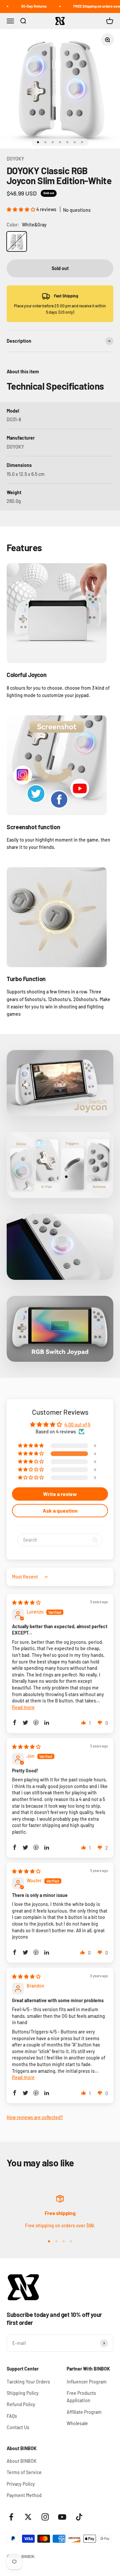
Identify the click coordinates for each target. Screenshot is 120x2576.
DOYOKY (15, 159)
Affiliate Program (84, 2412)
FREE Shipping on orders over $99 (91, 6)
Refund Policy (21, 2404)
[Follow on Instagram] (45, 2517)
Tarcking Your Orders (28, 2382)
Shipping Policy (23, 2393)
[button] (21, 209)
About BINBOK (22, 2461)
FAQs (12, 2416)
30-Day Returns (24, 6)
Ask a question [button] (60, 1510)
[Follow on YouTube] (62, 2517)
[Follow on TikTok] (79, 2517)
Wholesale (77, 2423)
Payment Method (24, 2495)
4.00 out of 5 (77, 1425)
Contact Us (18, 2427)
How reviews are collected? (35, 2117)
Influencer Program (87, 2382)
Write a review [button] (60, 1494)
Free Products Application (81, 2397)
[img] (26, 1602)
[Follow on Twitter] (28, 2517)
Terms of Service (24, 2472)
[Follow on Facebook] (11, 2517)
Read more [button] (23, 1707)
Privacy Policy (21, 2484)
